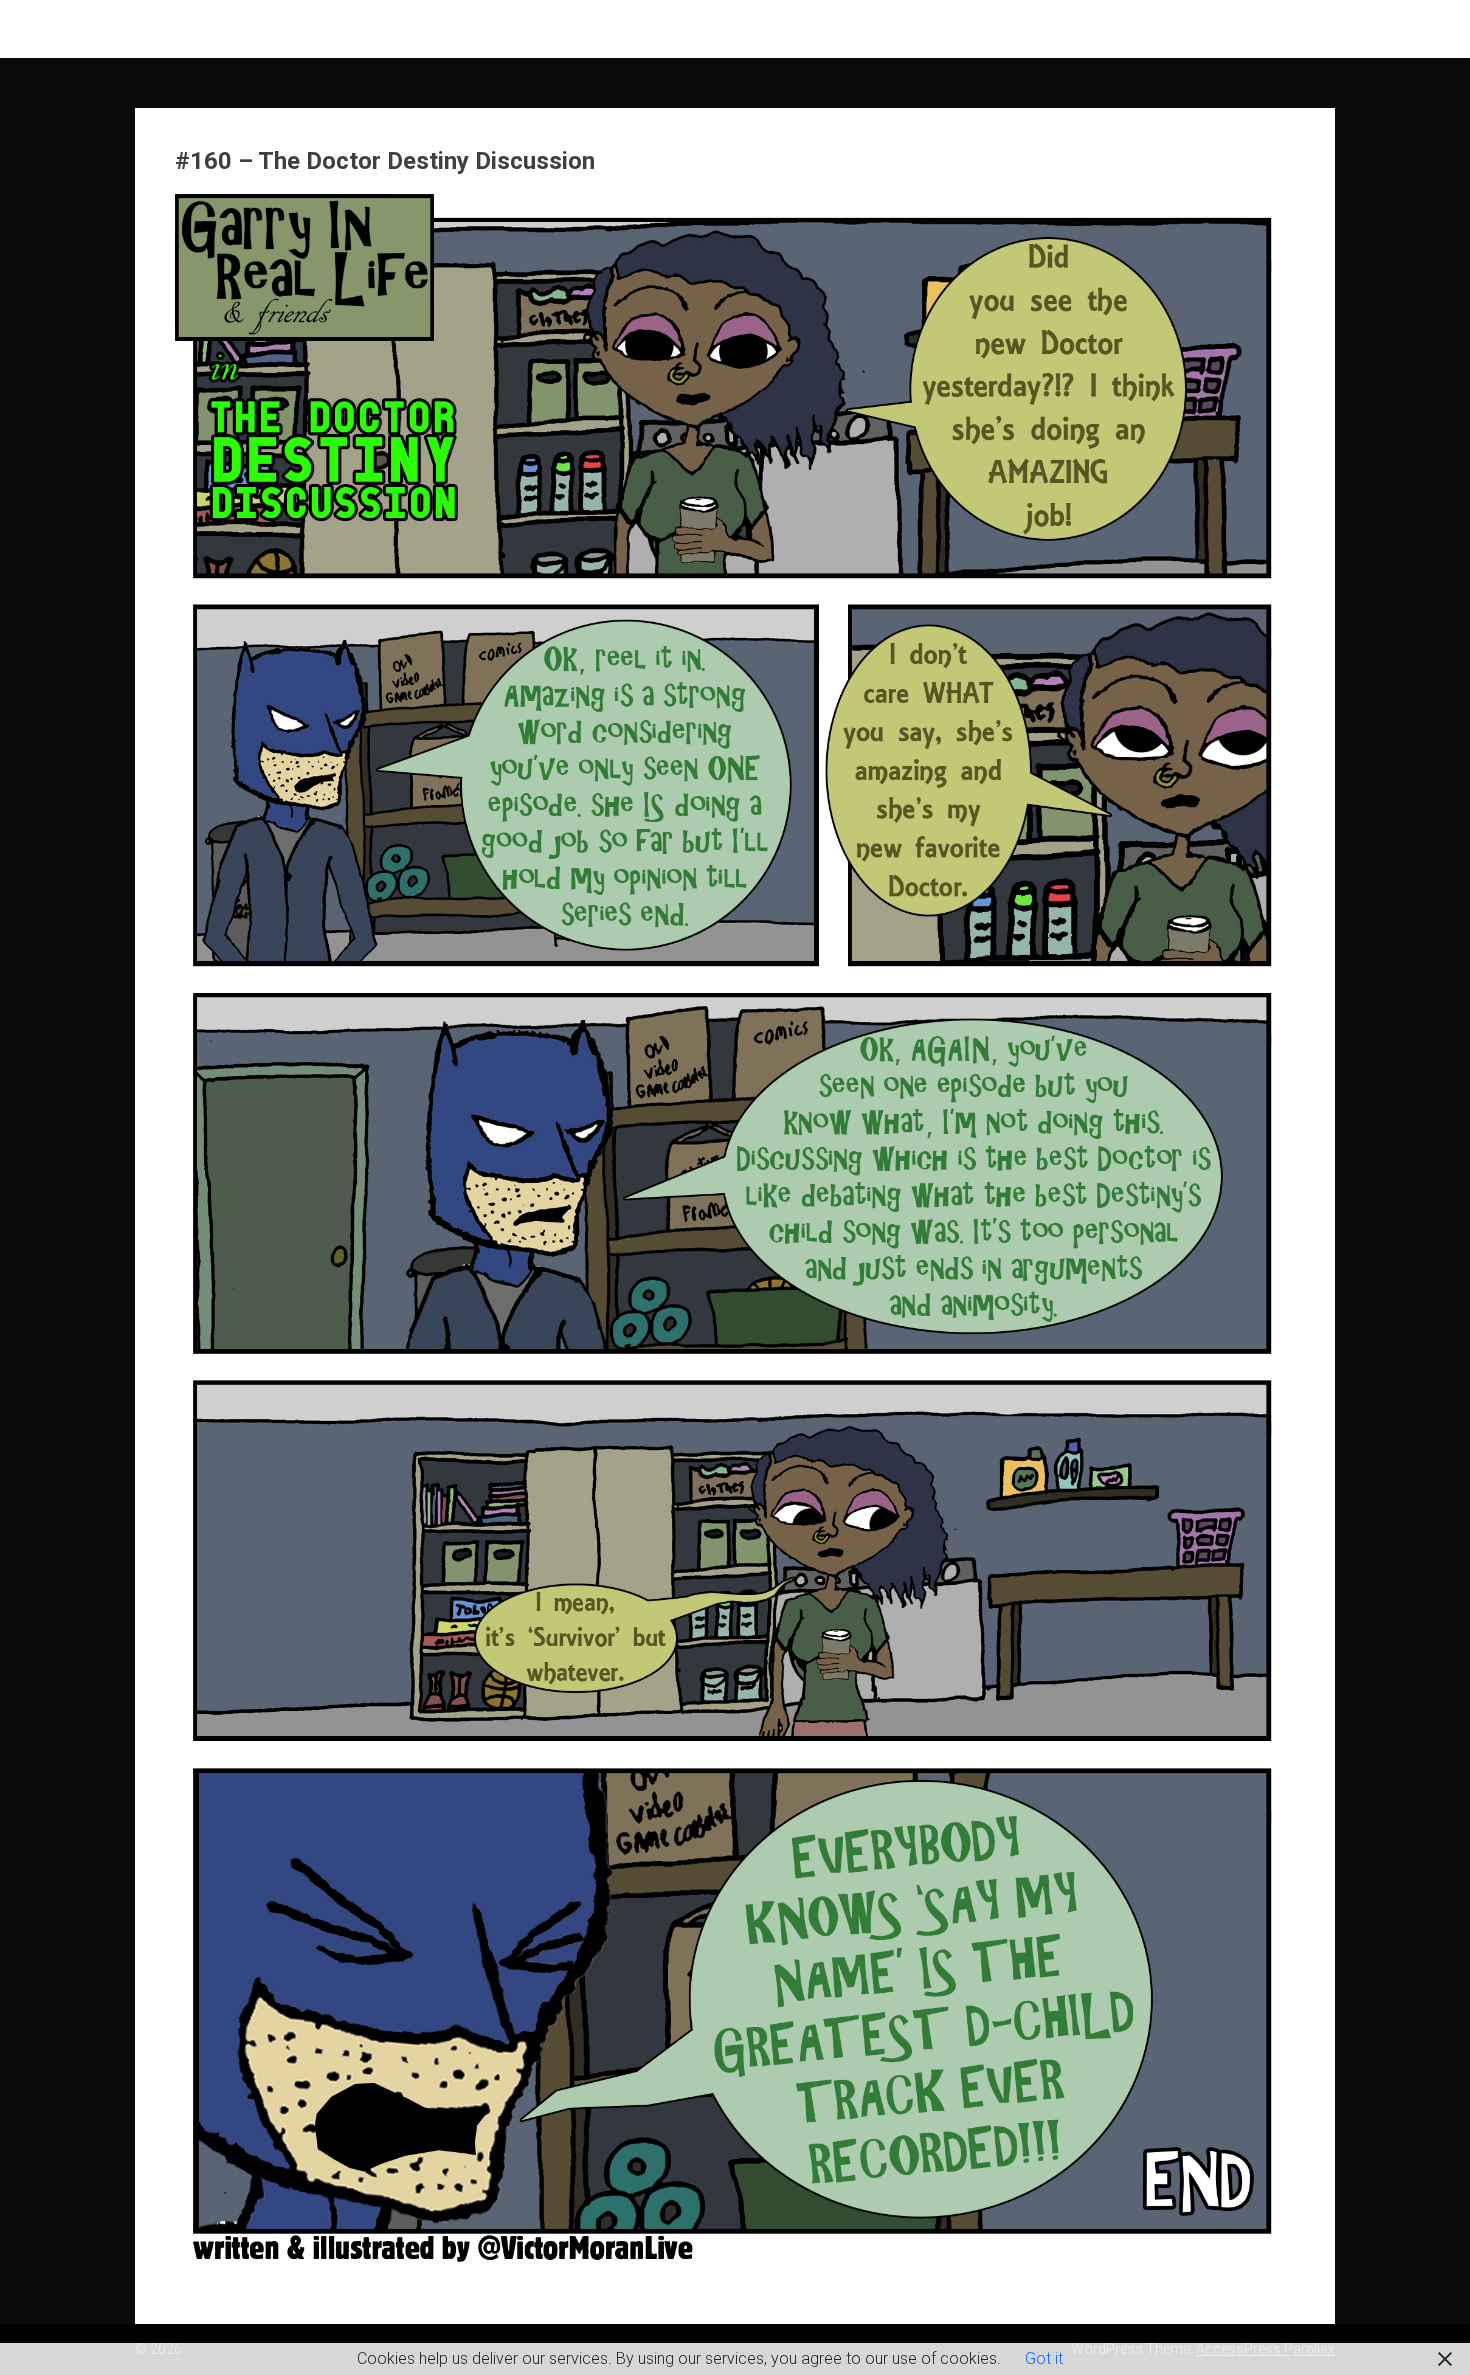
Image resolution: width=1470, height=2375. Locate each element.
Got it (1044, 2358)
